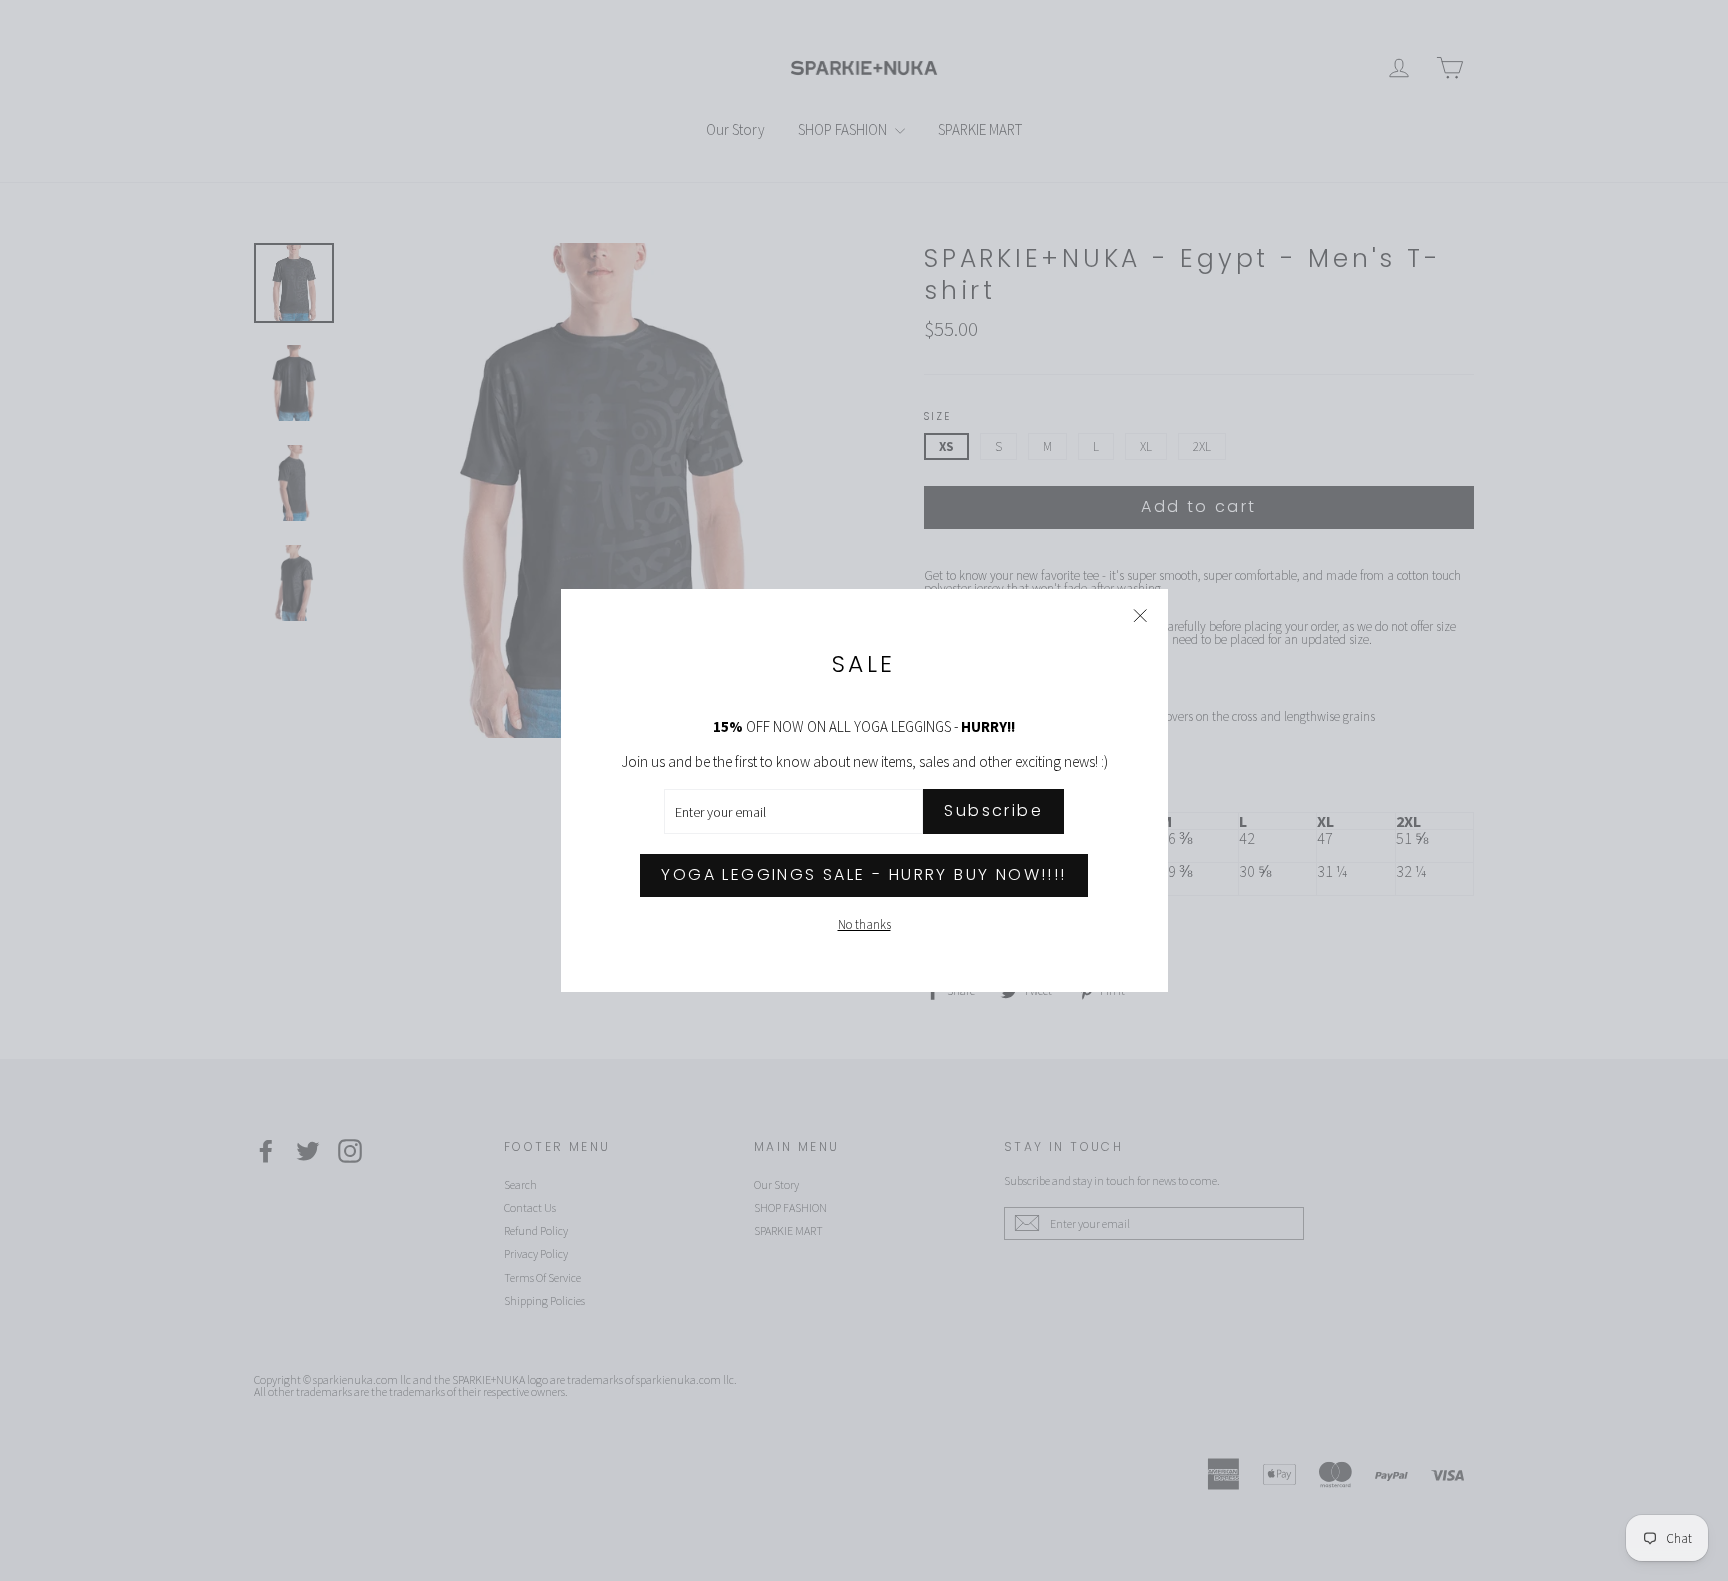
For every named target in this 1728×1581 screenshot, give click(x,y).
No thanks (864, 924)
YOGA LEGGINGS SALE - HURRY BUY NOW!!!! (863, 874)
